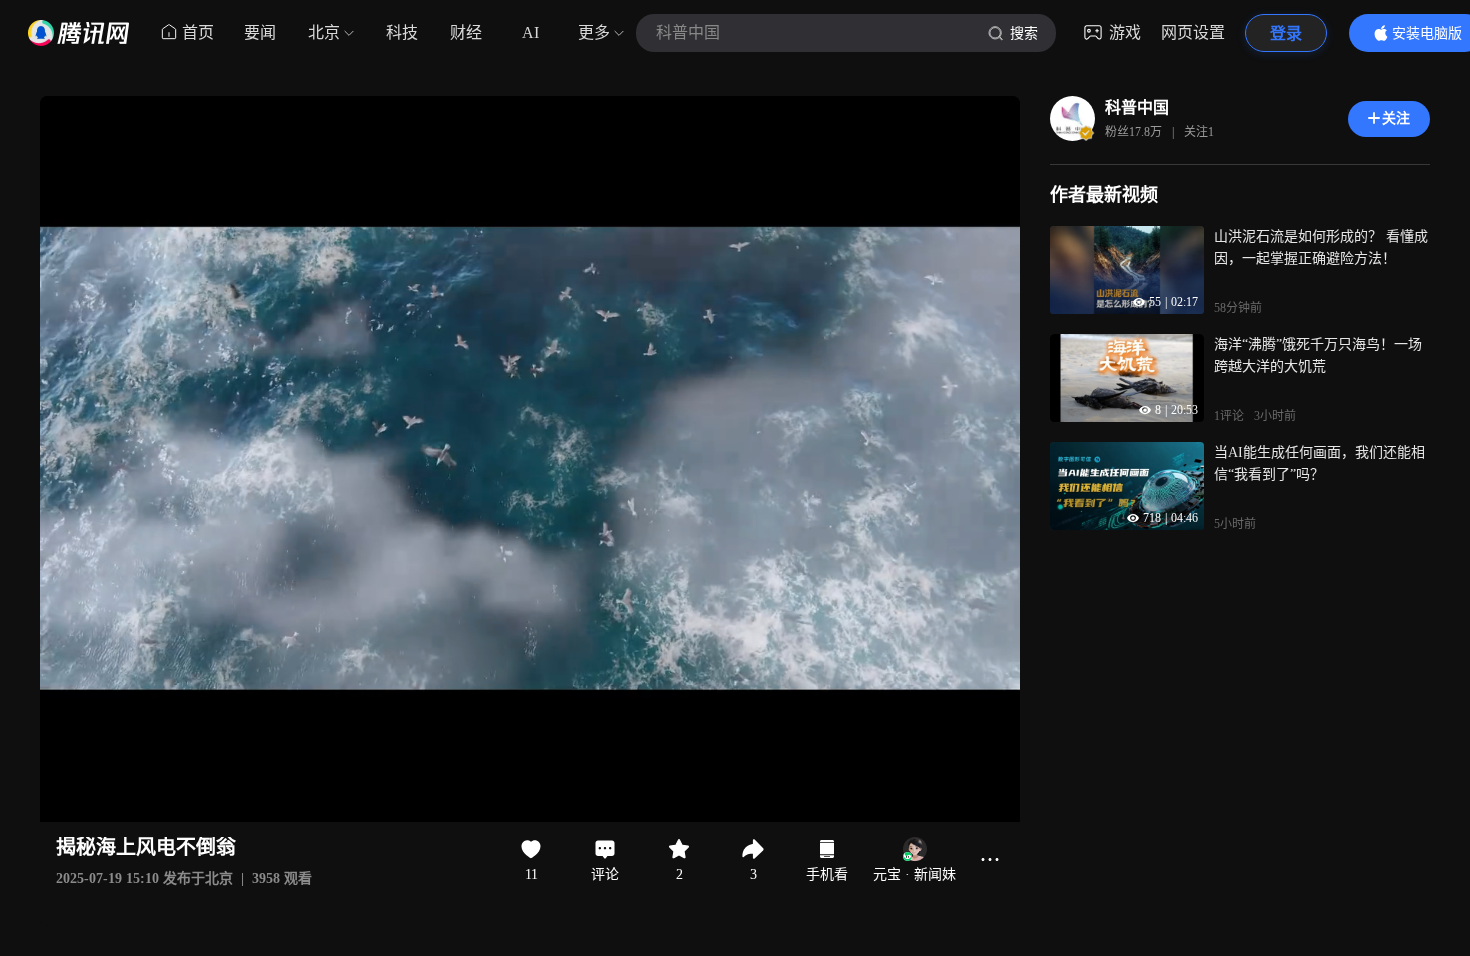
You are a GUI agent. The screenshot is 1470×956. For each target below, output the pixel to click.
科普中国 (1137, 107)
